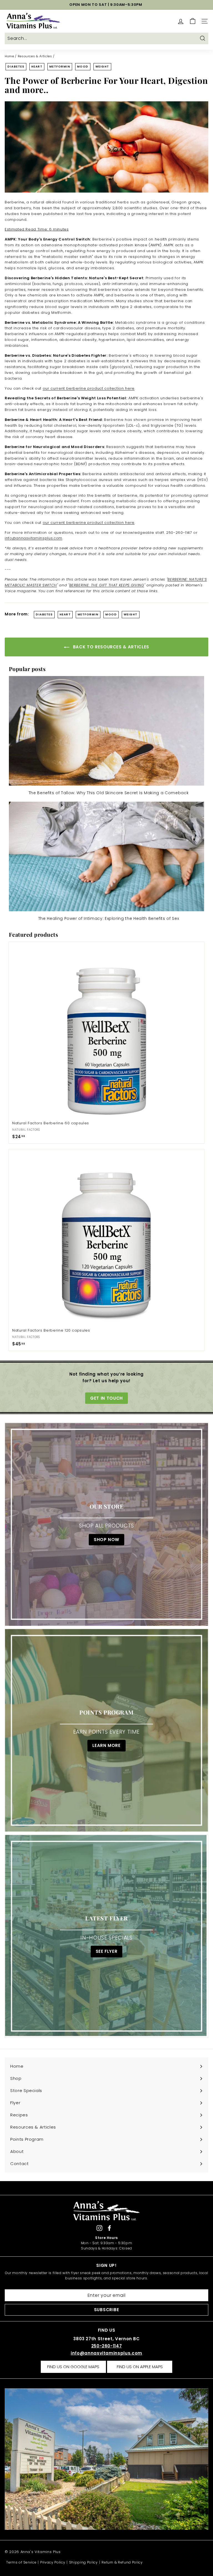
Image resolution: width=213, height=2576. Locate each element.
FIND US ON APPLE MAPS (140, 2367)
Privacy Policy (53, 2562)
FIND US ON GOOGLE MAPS (73, 2367)
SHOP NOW (106, 1540)
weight (102, 67)
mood (83, 67)
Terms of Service (21, 2562)
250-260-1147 (107, 2346)
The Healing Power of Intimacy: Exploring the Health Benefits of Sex (109, 918)
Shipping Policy (83, 2562)
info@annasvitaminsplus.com (106, 2353)
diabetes (16, 67)
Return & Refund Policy (122, 2562)
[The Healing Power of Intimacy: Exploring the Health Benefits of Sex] (106, 856)
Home (9, 56)
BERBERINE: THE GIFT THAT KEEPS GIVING (107, 585)
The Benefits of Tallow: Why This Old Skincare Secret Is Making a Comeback (109, 793)
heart (37, 67)
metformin (60, 67)
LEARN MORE (106, 1746)
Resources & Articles (35, 56)
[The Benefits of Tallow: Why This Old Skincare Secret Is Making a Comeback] (106, 731)
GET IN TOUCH (106, 1398)
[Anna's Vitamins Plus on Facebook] (109, 2228)
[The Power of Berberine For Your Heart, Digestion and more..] (106, 147)
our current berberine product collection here (89, 388)
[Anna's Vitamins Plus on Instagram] (99, 2228)
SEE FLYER (107, 1952)
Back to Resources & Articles (110, 647)
